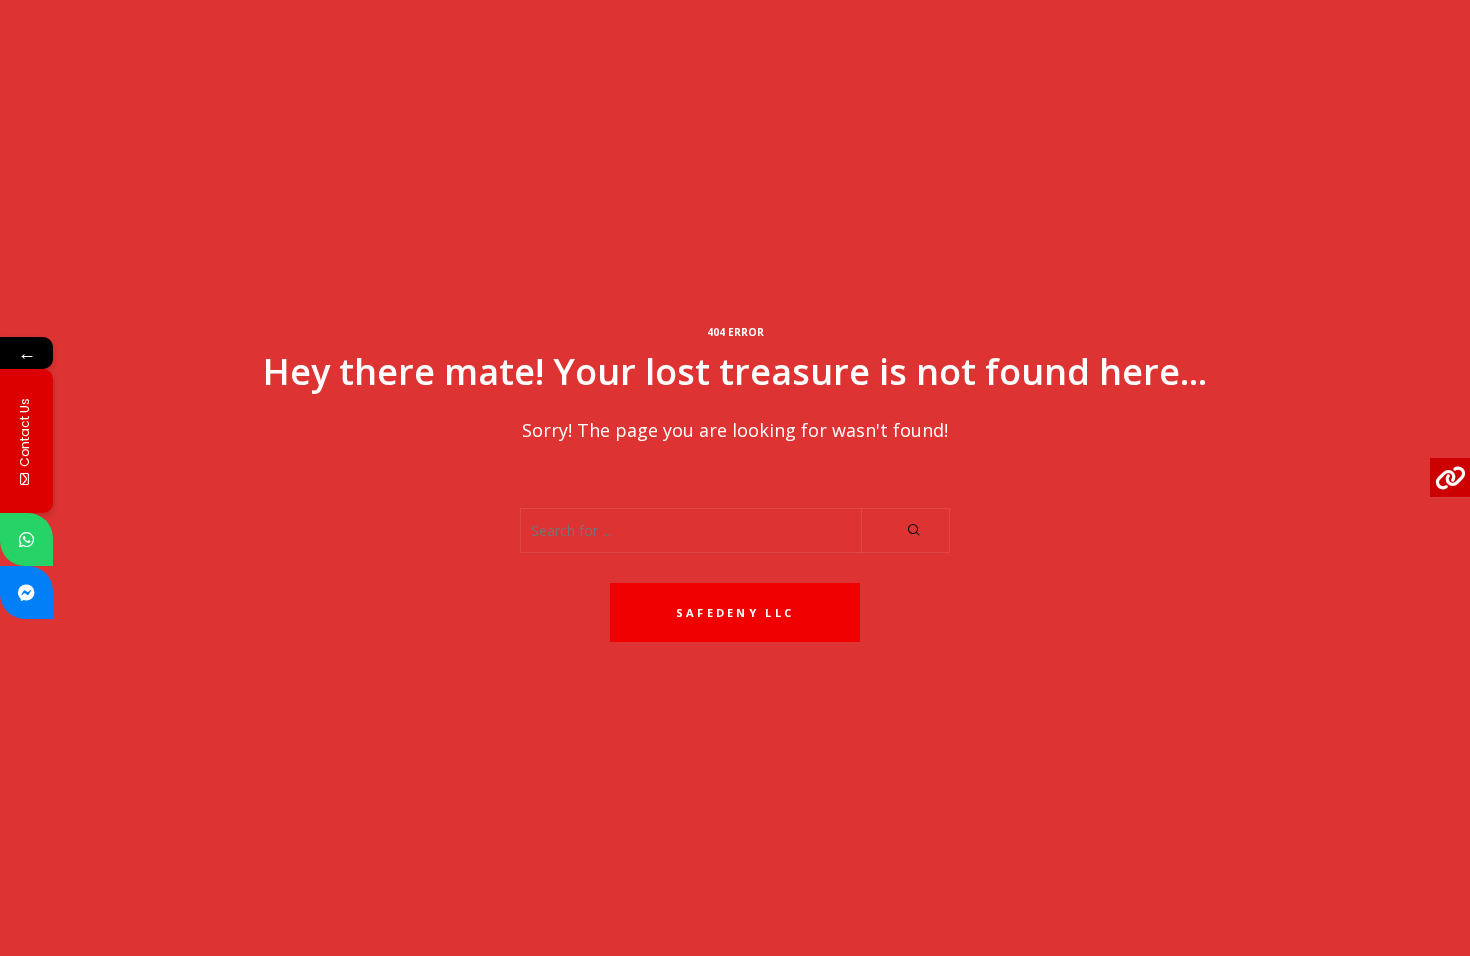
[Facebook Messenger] (26, 592)
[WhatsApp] (26, 539)
